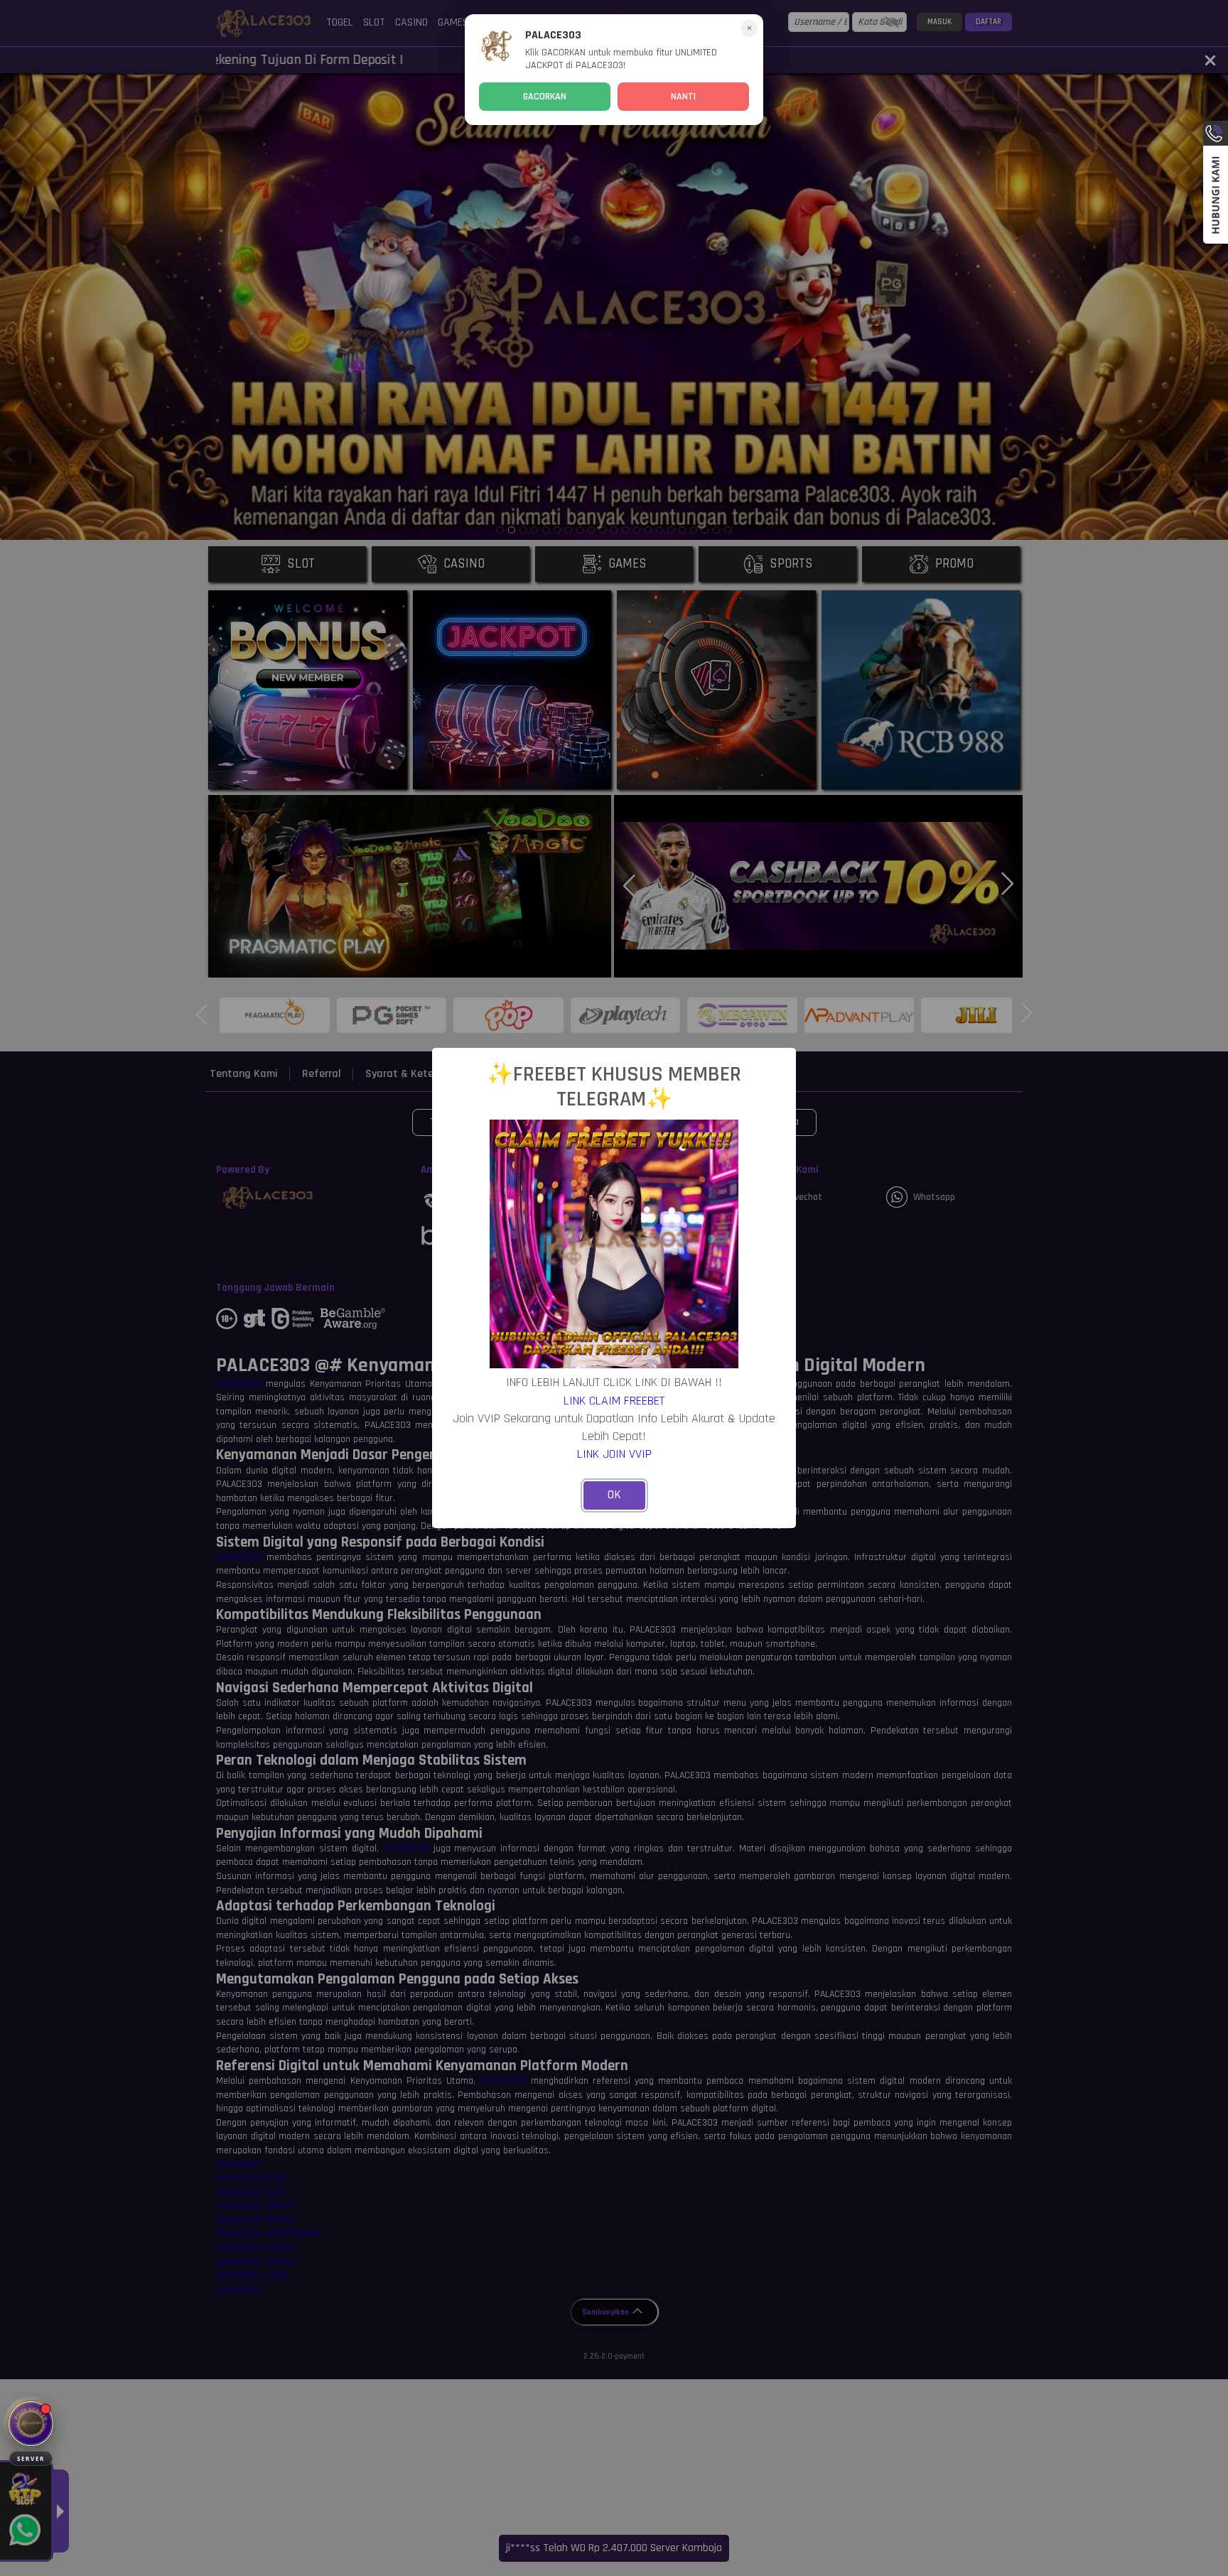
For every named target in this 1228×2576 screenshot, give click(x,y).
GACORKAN (545, 97)
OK (614, 1495)
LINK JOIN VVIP (614, 1454)
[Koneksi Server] (31, 2424)
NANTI (683, 97)
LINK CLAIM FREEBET (614, 1401)
